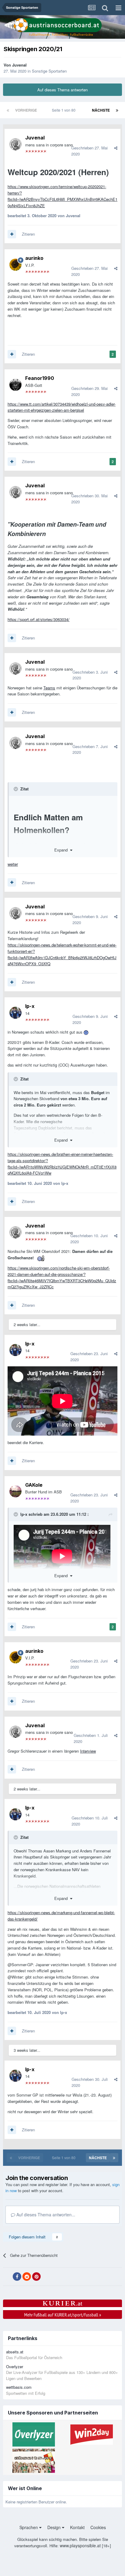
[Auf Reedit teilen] (27, 2277)
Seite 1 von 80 (65, 110)
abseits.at (15, 2352)
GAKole (34, 1485)
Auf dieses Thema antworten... (45, 2215)
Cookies (98, 2527)
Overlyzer (15, 2367)
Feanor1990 (40, 378)
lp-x (30, 1006)
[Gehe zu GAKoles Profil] (15, 1491)
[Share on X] (7, 2277)
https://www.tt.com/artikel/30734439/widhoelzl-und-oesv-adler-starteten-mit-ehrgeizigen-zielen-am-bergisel (62, 407)
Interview (88, 1751)
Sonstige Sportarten (49, 71)
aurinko (34, 258)
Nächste (101, 110)
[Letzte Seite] (117, 110)
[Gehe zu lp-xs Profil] (15, 1013)
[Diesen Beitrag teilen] (116, 148)
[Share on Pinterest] (36, 2277)
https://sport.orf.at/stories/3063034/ (39, 619)
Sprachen (29, 2527)
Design (55, 2527)
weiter (13, 864)
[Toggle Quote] (16, 789)
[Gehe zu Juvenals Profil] (15, 144)
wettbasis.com (19, 2387)
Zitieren (28, 234)
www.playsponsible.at (80, 2545)
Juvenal (19, 65)
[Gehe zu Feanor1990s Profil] (15, 385)
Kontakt (77, 2527)
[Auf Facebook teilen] (17, 2277)
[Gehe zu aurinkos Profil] (15, 265)
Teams (49, 688)
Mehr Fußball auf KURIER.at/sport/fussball (63, 2315)
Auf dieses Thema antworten (62, 90)
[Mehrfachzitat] (12, 234)
